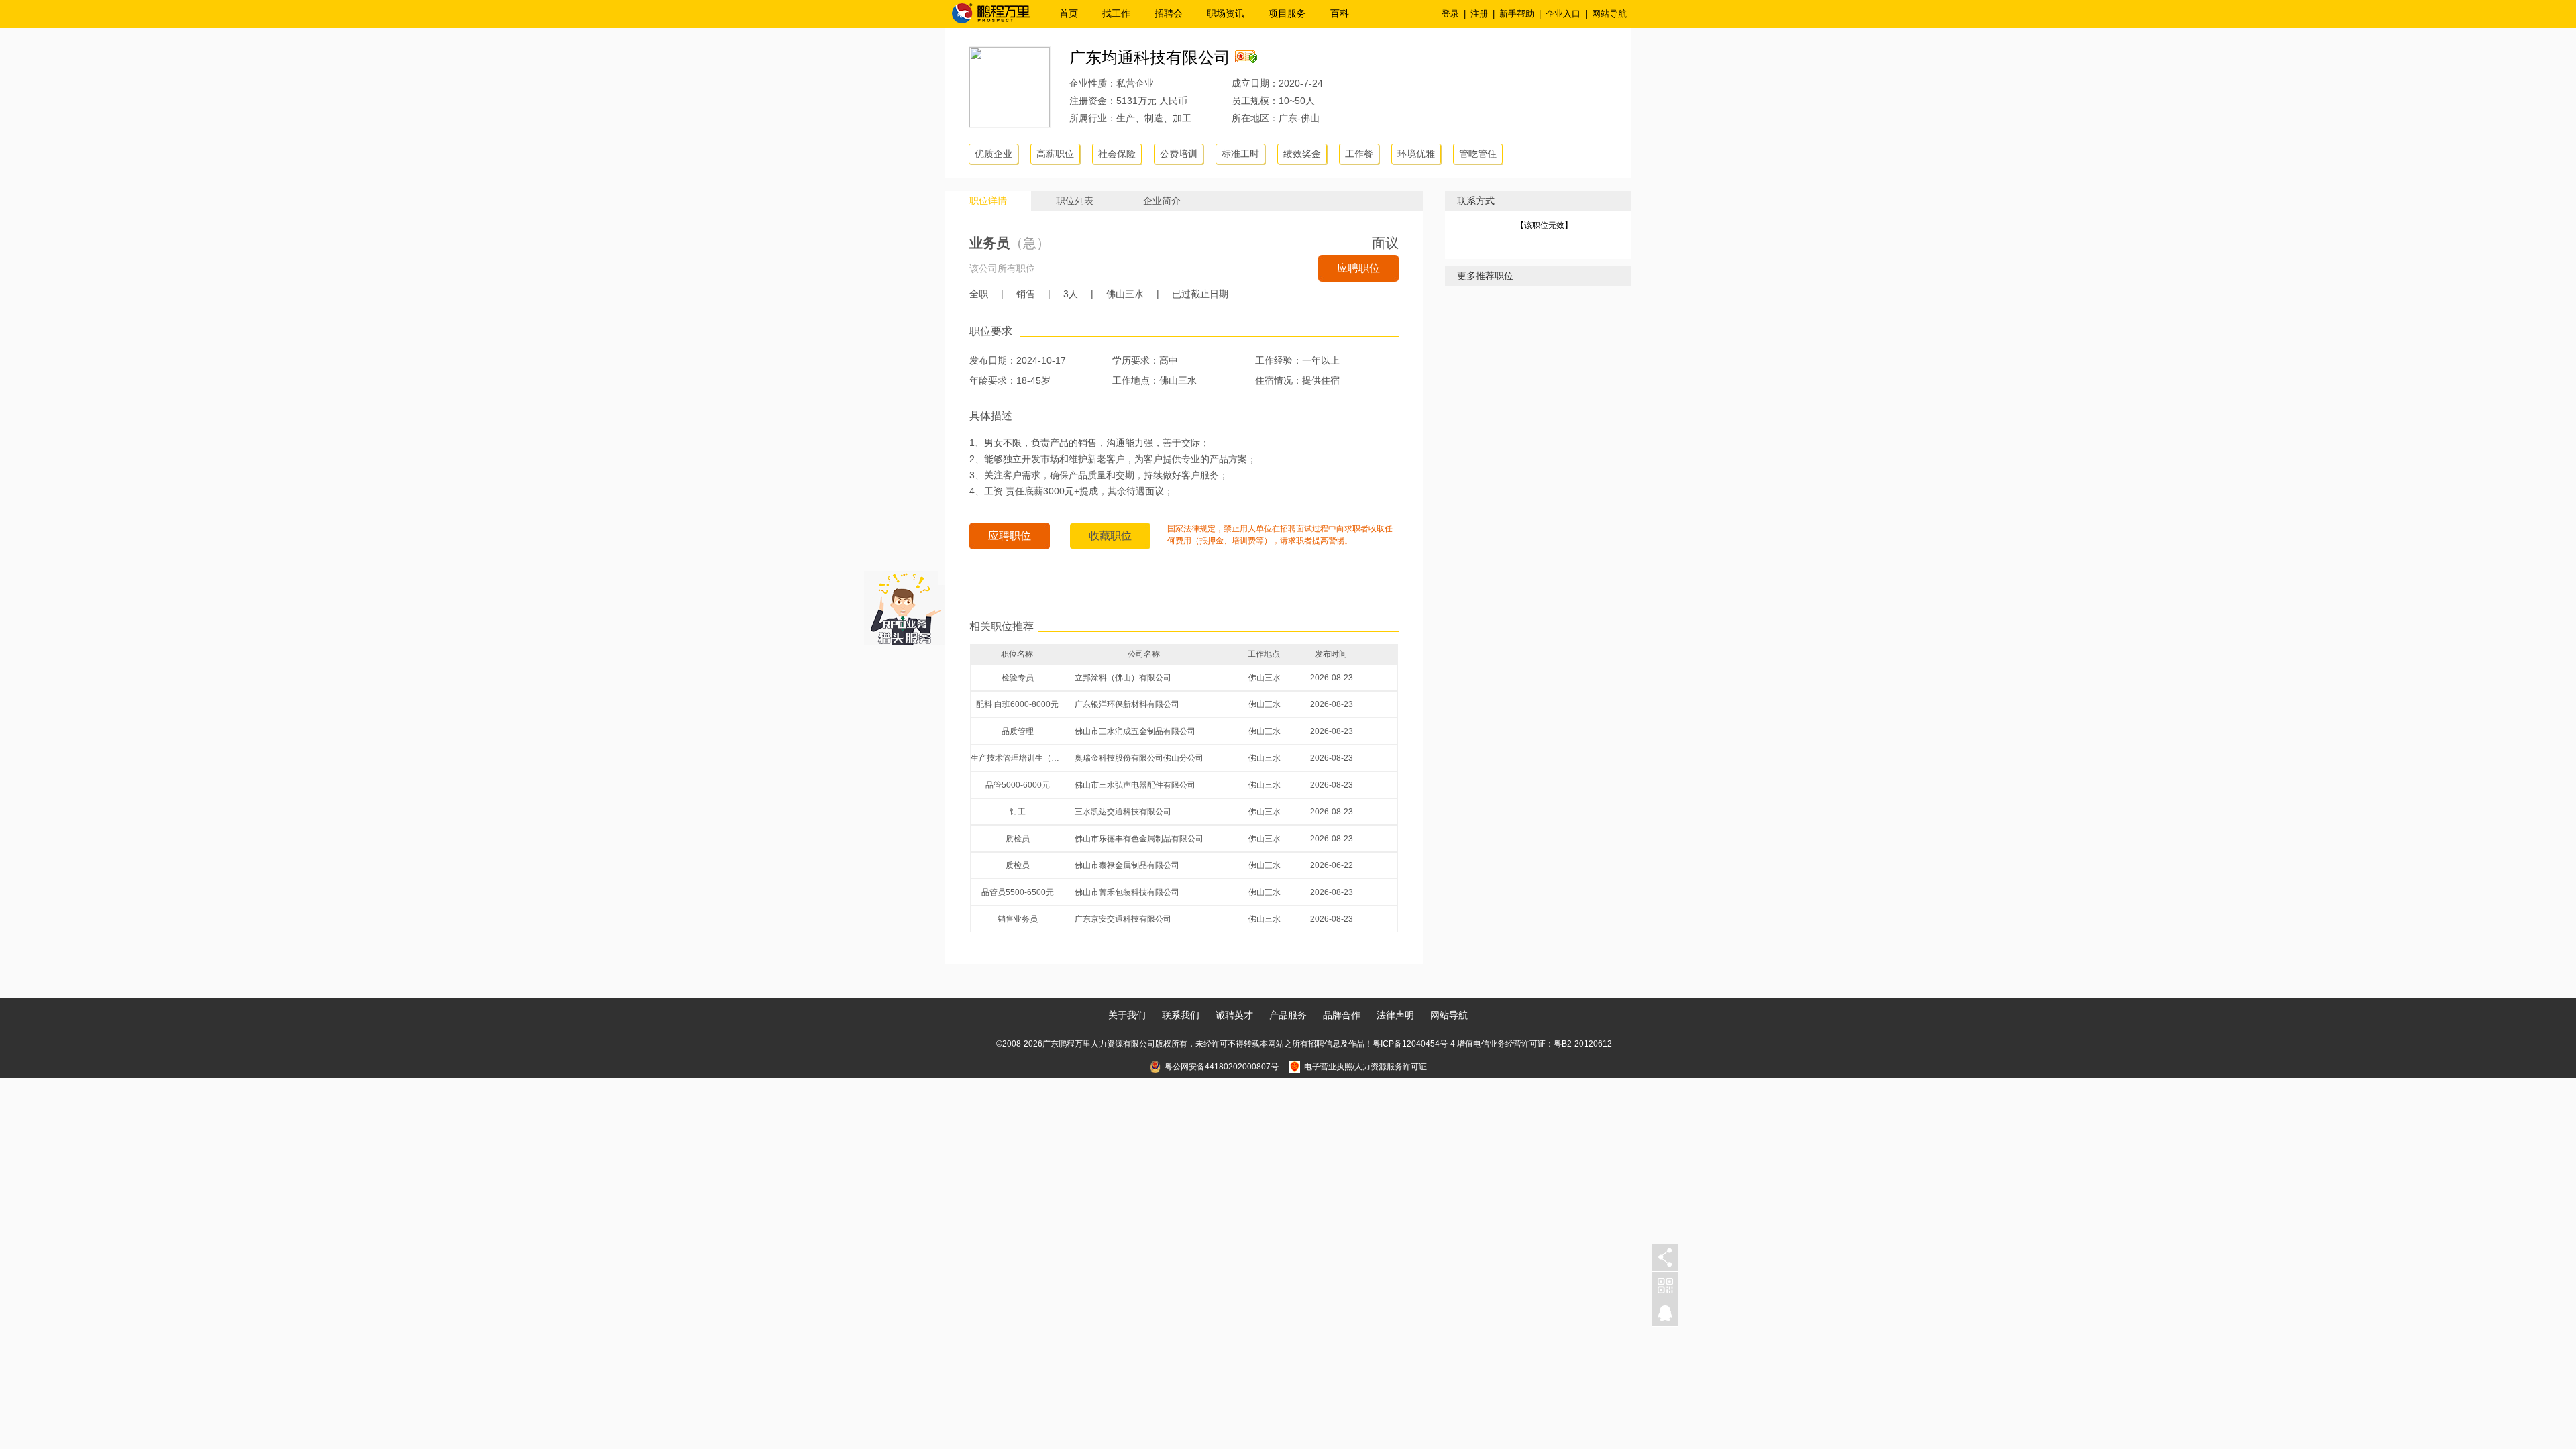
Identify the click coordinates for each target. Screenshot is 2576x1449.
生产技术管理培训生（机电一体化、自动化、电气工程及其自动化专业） (1018, 758)
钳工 (1018, 812)
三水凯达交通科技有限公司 (1123, 812)
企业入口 (1563, 14)
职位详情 (988, 201)
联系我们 (1181, 1015)
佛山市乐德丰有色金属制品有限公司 (1139, 839)
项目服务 (1287, 13)
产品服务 (1288, 1015)
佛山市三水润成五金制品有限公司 (1135, 731)
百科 (1340, 13)
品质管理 (1018, 731)
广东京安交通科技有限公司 (1123, 919)
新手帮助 (1517, 14)
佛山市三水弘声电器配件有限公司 (1135, 785)
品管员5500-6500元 (1018, 892)
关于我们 (1127, 1015)
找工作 (1116, 13)
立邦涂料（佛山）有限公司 (1123, 678)
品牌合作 (1342, 1015)
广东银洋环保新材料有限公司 (1127, 704)
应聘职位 (1358, 268)
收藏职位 (1110, 536)
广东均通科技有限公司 (1150, 57)
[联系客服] (1665, 1313)
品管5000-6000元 (1018, 785)
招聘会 (1169, 13)
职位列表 (1075, 201)
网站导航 (1609, 14)
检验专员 (1018, 678)
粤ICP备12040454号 (1410, 1044)
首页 (1069, 13)
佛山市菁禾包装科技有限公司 (1127, 892)
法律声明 (1395, 1015)
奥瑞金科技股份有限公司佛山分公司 (1139, 758)
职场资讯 (1226, 13)
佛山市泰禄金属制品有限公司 (1127, 865)
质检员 (1018, 839)
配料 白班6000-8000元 (1017, 704)
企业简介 (1162, 201)
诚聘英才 (1234, 1015)
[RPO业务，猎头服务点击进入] (904, 605)
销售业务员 (1018, 919)
